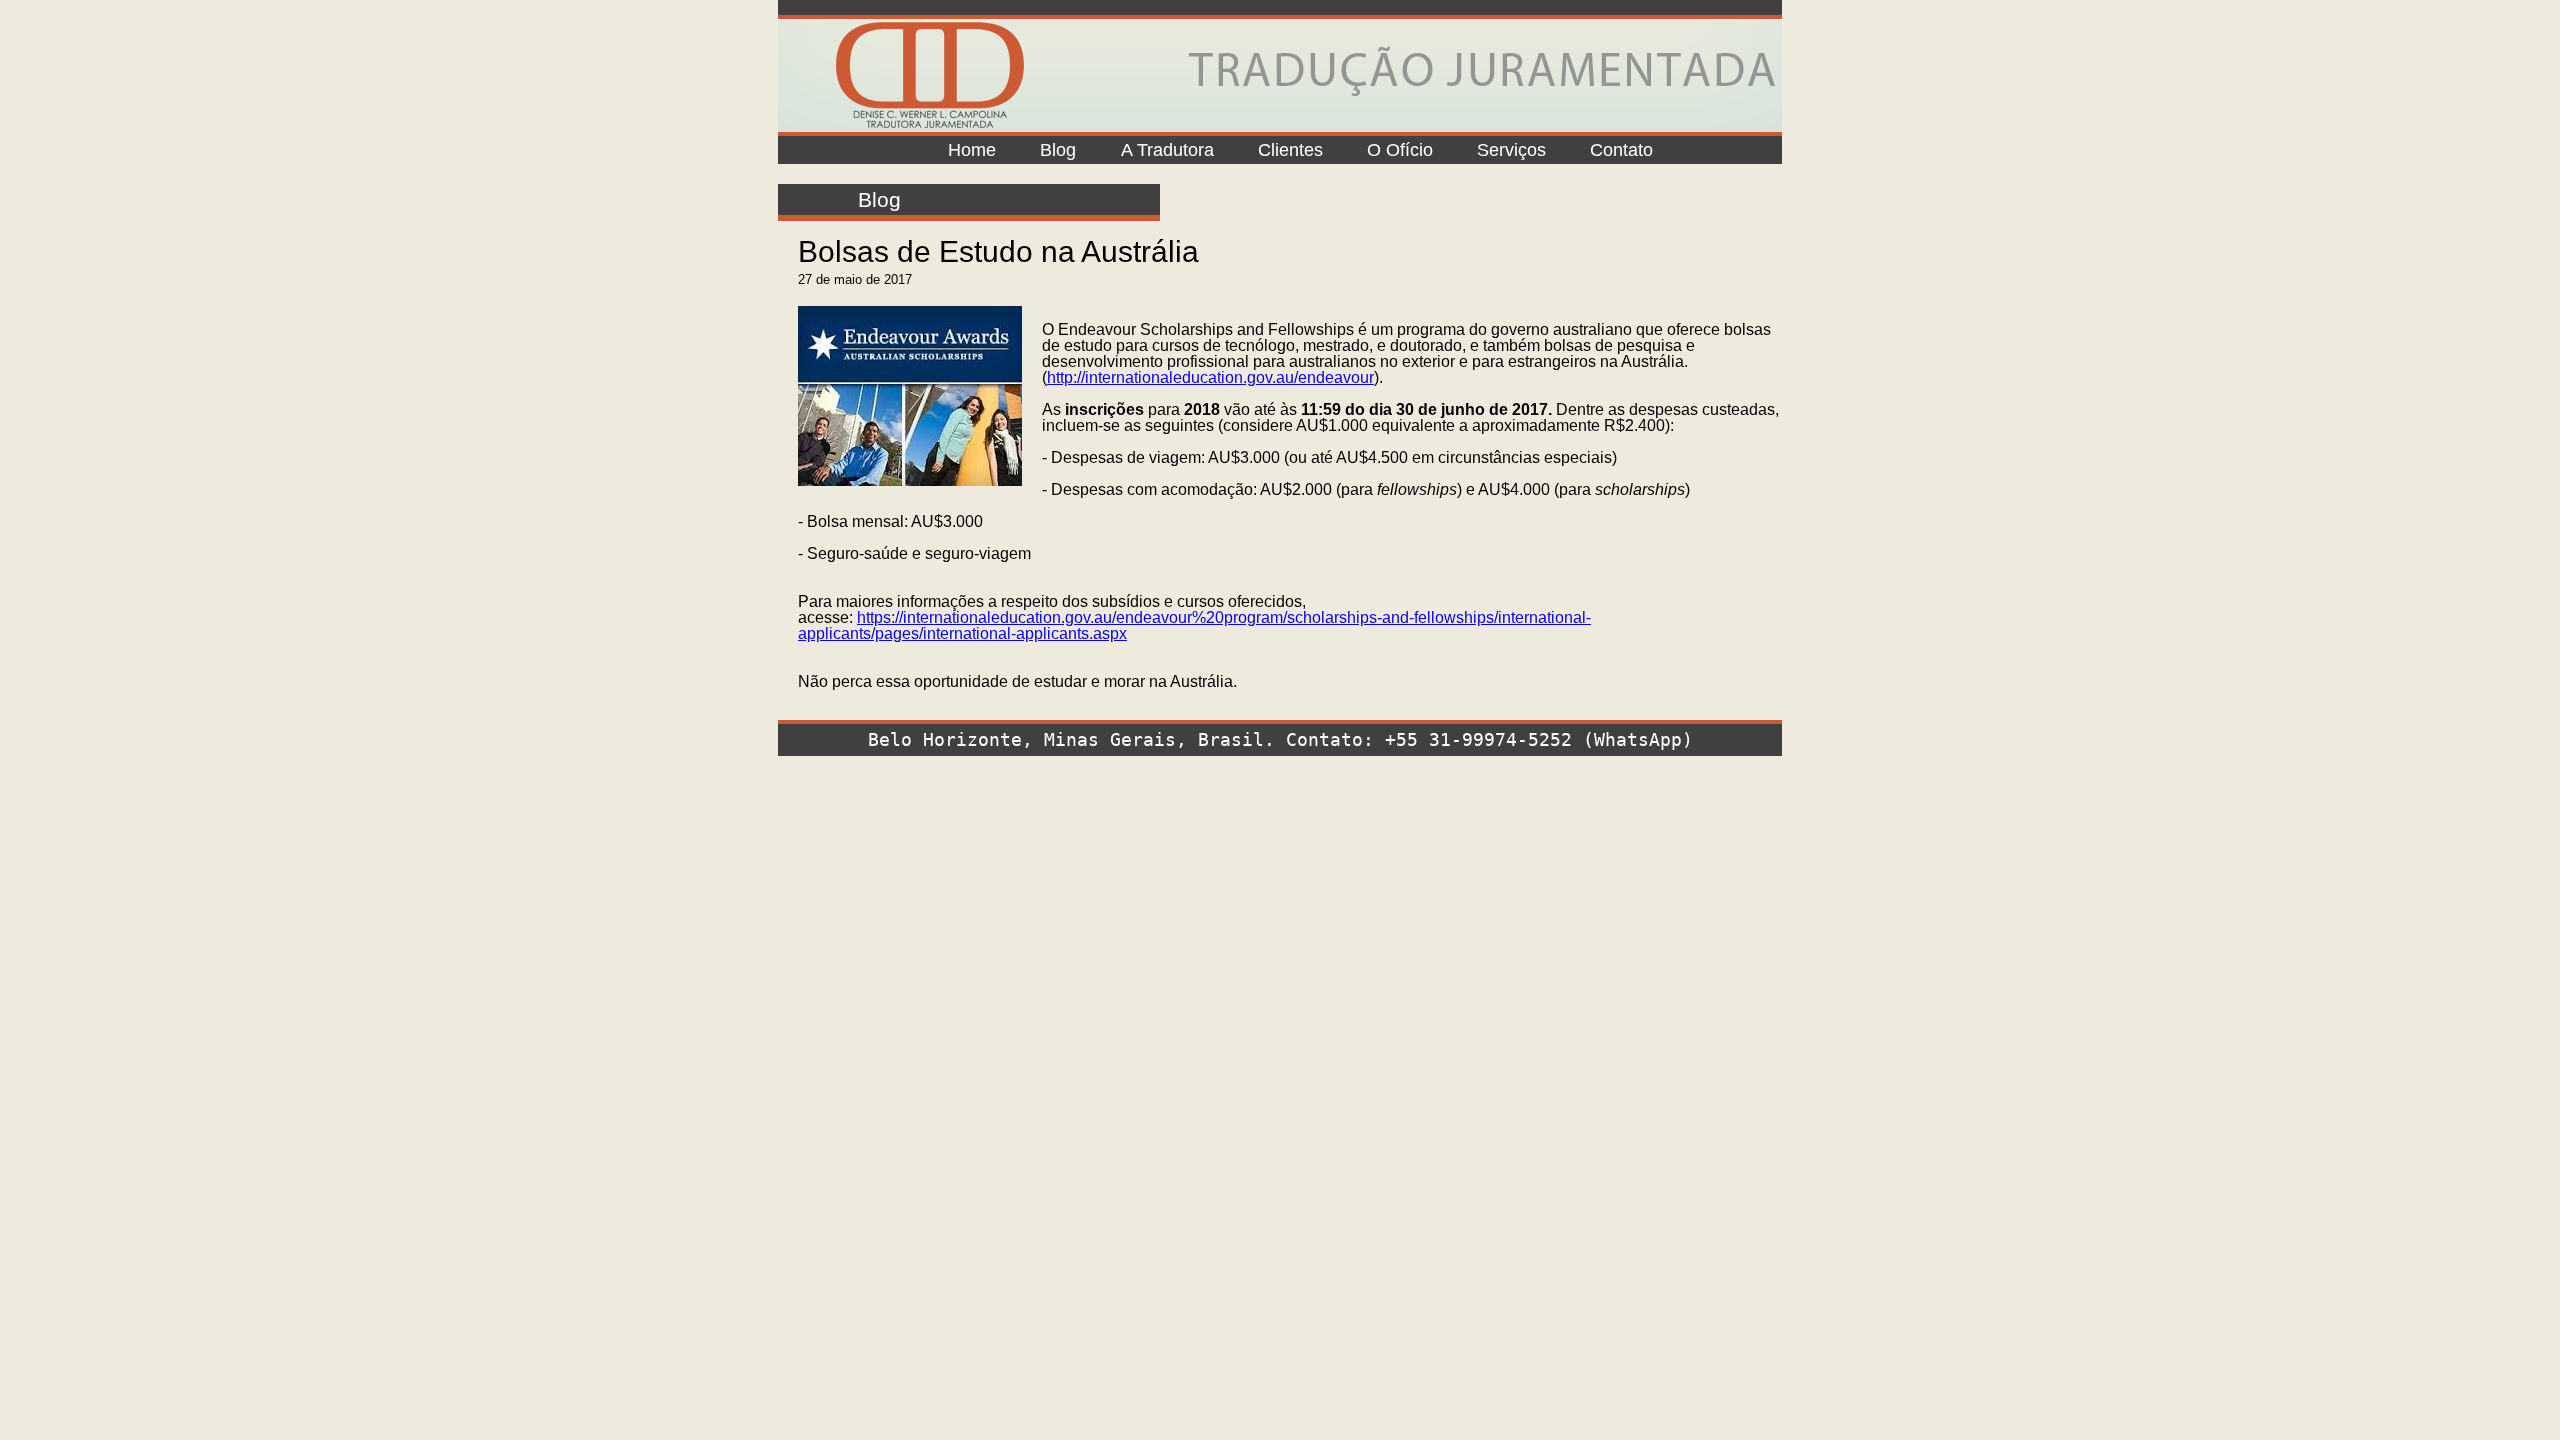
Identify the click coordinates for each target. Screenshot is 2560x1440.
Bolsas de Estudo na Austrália (998, 251)
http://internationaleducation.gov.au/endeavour (1210, 377)
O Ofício (1400, 150)
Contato (1621, 150)
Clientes (1290, 150)
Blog (1058, 150)
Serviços (1511, 150)
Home (972, 150)
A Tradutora (1167, 150)
